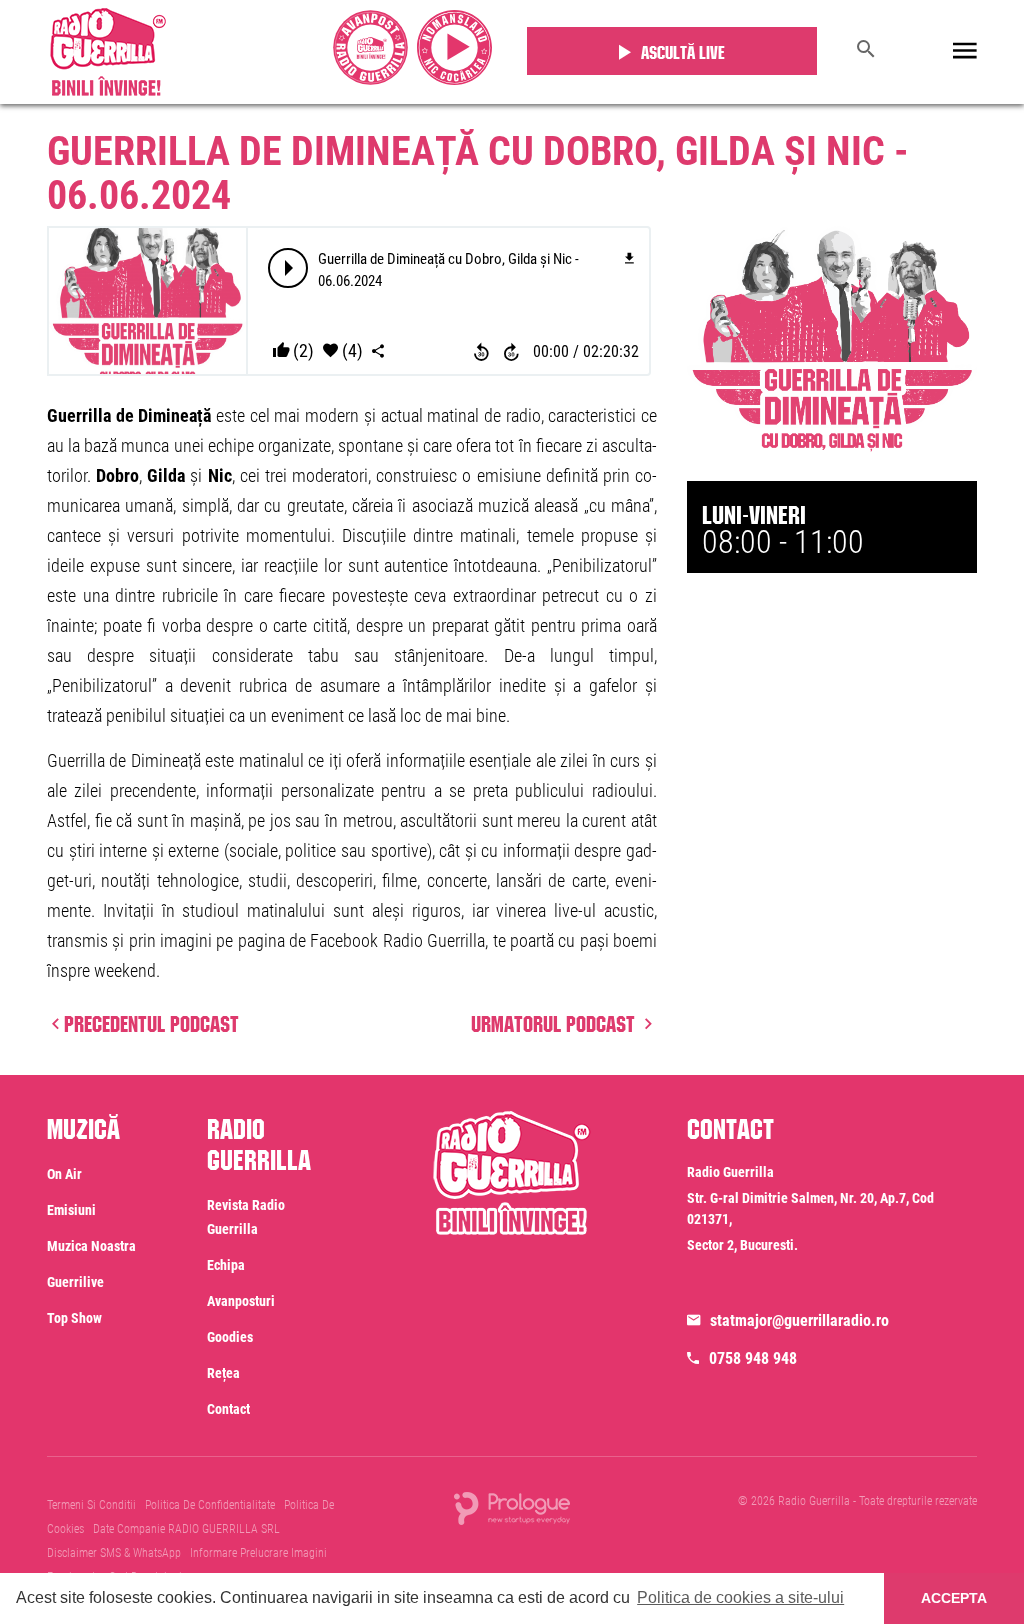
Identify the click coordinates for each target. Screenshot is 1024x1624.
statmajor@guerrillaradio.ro (799, 1320)
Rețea (223, 1373)
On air (64, 1174)
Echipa (226, 1265)
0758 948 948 (753, 1358)
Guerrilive (75, 1282)
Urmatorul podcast (555, 1021)
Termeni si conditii (91, 1505)
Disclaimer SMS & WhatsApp (114, 1553)
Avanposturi (241, 1301)
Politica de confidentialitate (210, 1505)
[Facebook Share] (378, 351)
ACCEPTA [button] (954, 1598)
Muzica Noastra (91, 1246)
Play (289, 268)
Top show (74, 1318)
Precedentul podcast (151, 1021)
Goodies (230, 1337)
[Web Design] (512, 1508)
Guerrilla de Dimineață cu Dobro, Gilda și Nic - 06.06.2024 (478, 173)
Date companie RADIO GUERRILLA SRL (186, 1529)
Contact (228, 1409)
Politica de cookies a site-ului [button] (740, 1597)
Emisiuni (71, 1210)
